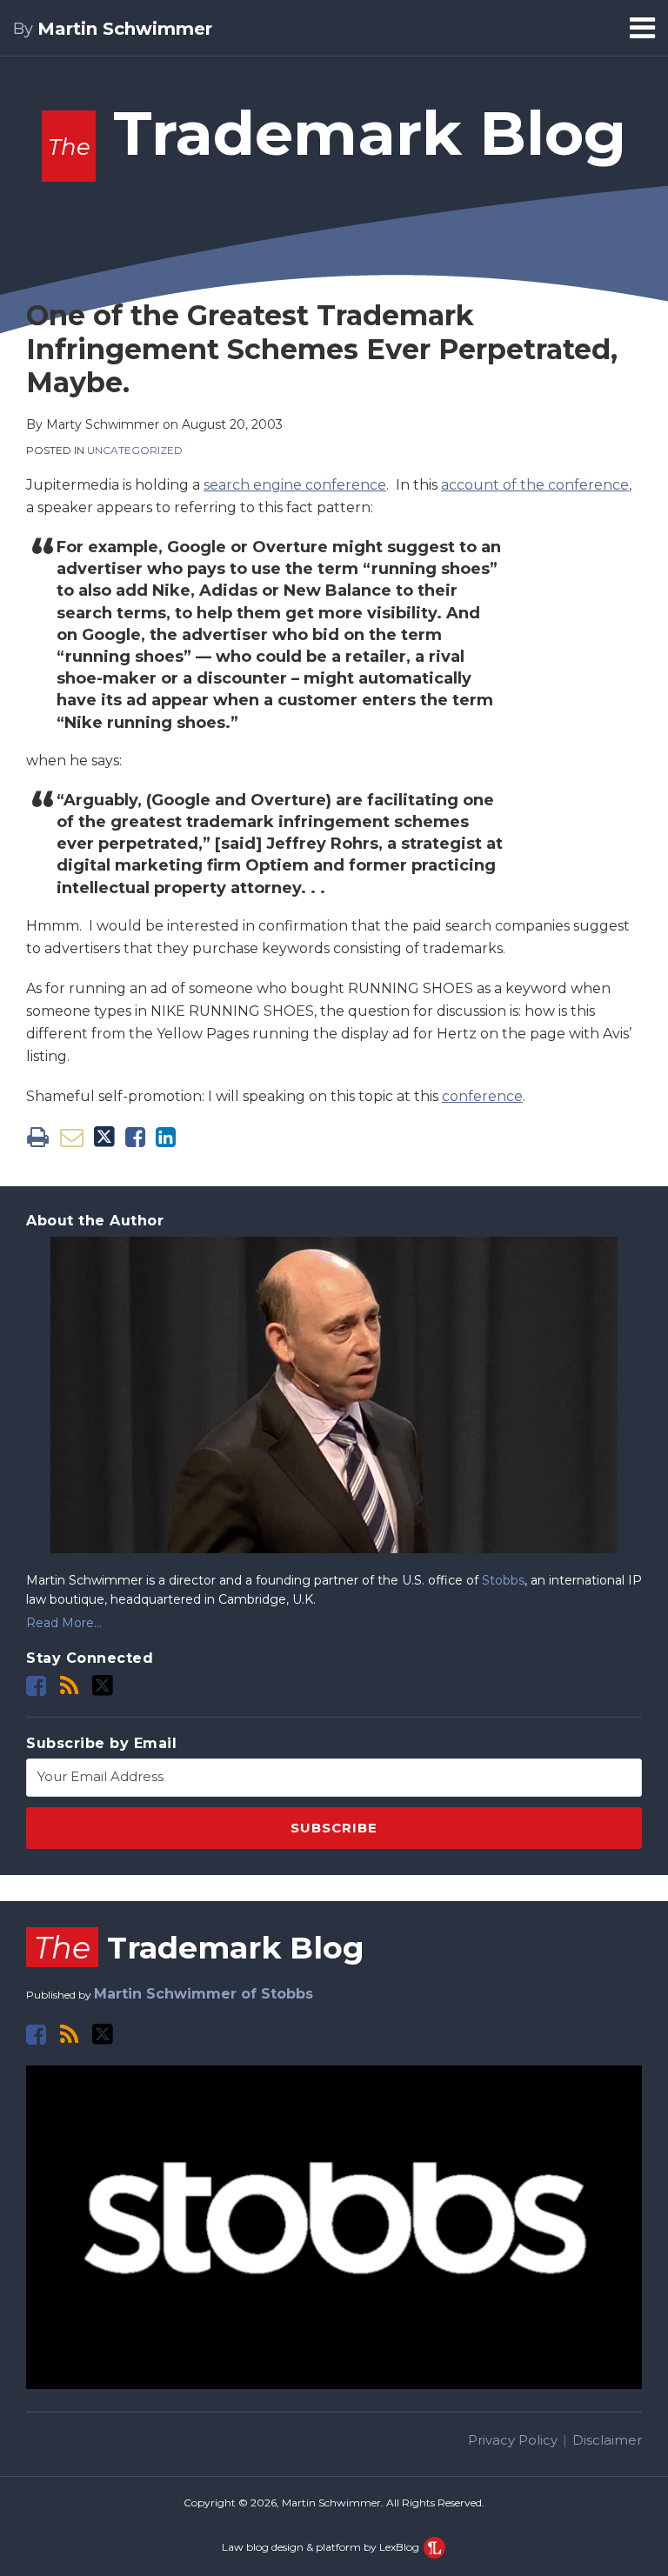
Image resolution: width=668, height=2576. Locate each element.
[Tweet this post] (104, 1137)
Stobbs (503, 1580)
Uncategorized (135, 450)
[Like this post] (135, 1137)
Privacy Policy (513, 2440)
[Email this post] (72, 1137)
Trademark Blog (337, 133)
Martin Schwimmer (125, 29)
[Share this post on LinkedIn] (166, 1137)
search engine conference (295, 485)
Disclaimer (607, 2440)
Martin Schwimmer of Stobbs (204, 1994)
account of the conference (535, 485)
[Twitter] (103, 1685)
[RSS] (69, 1686)
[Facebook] (36, 1686)
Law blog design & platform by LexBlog (322, 2547)
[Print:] (38, 1137)
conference (482, 1096)
